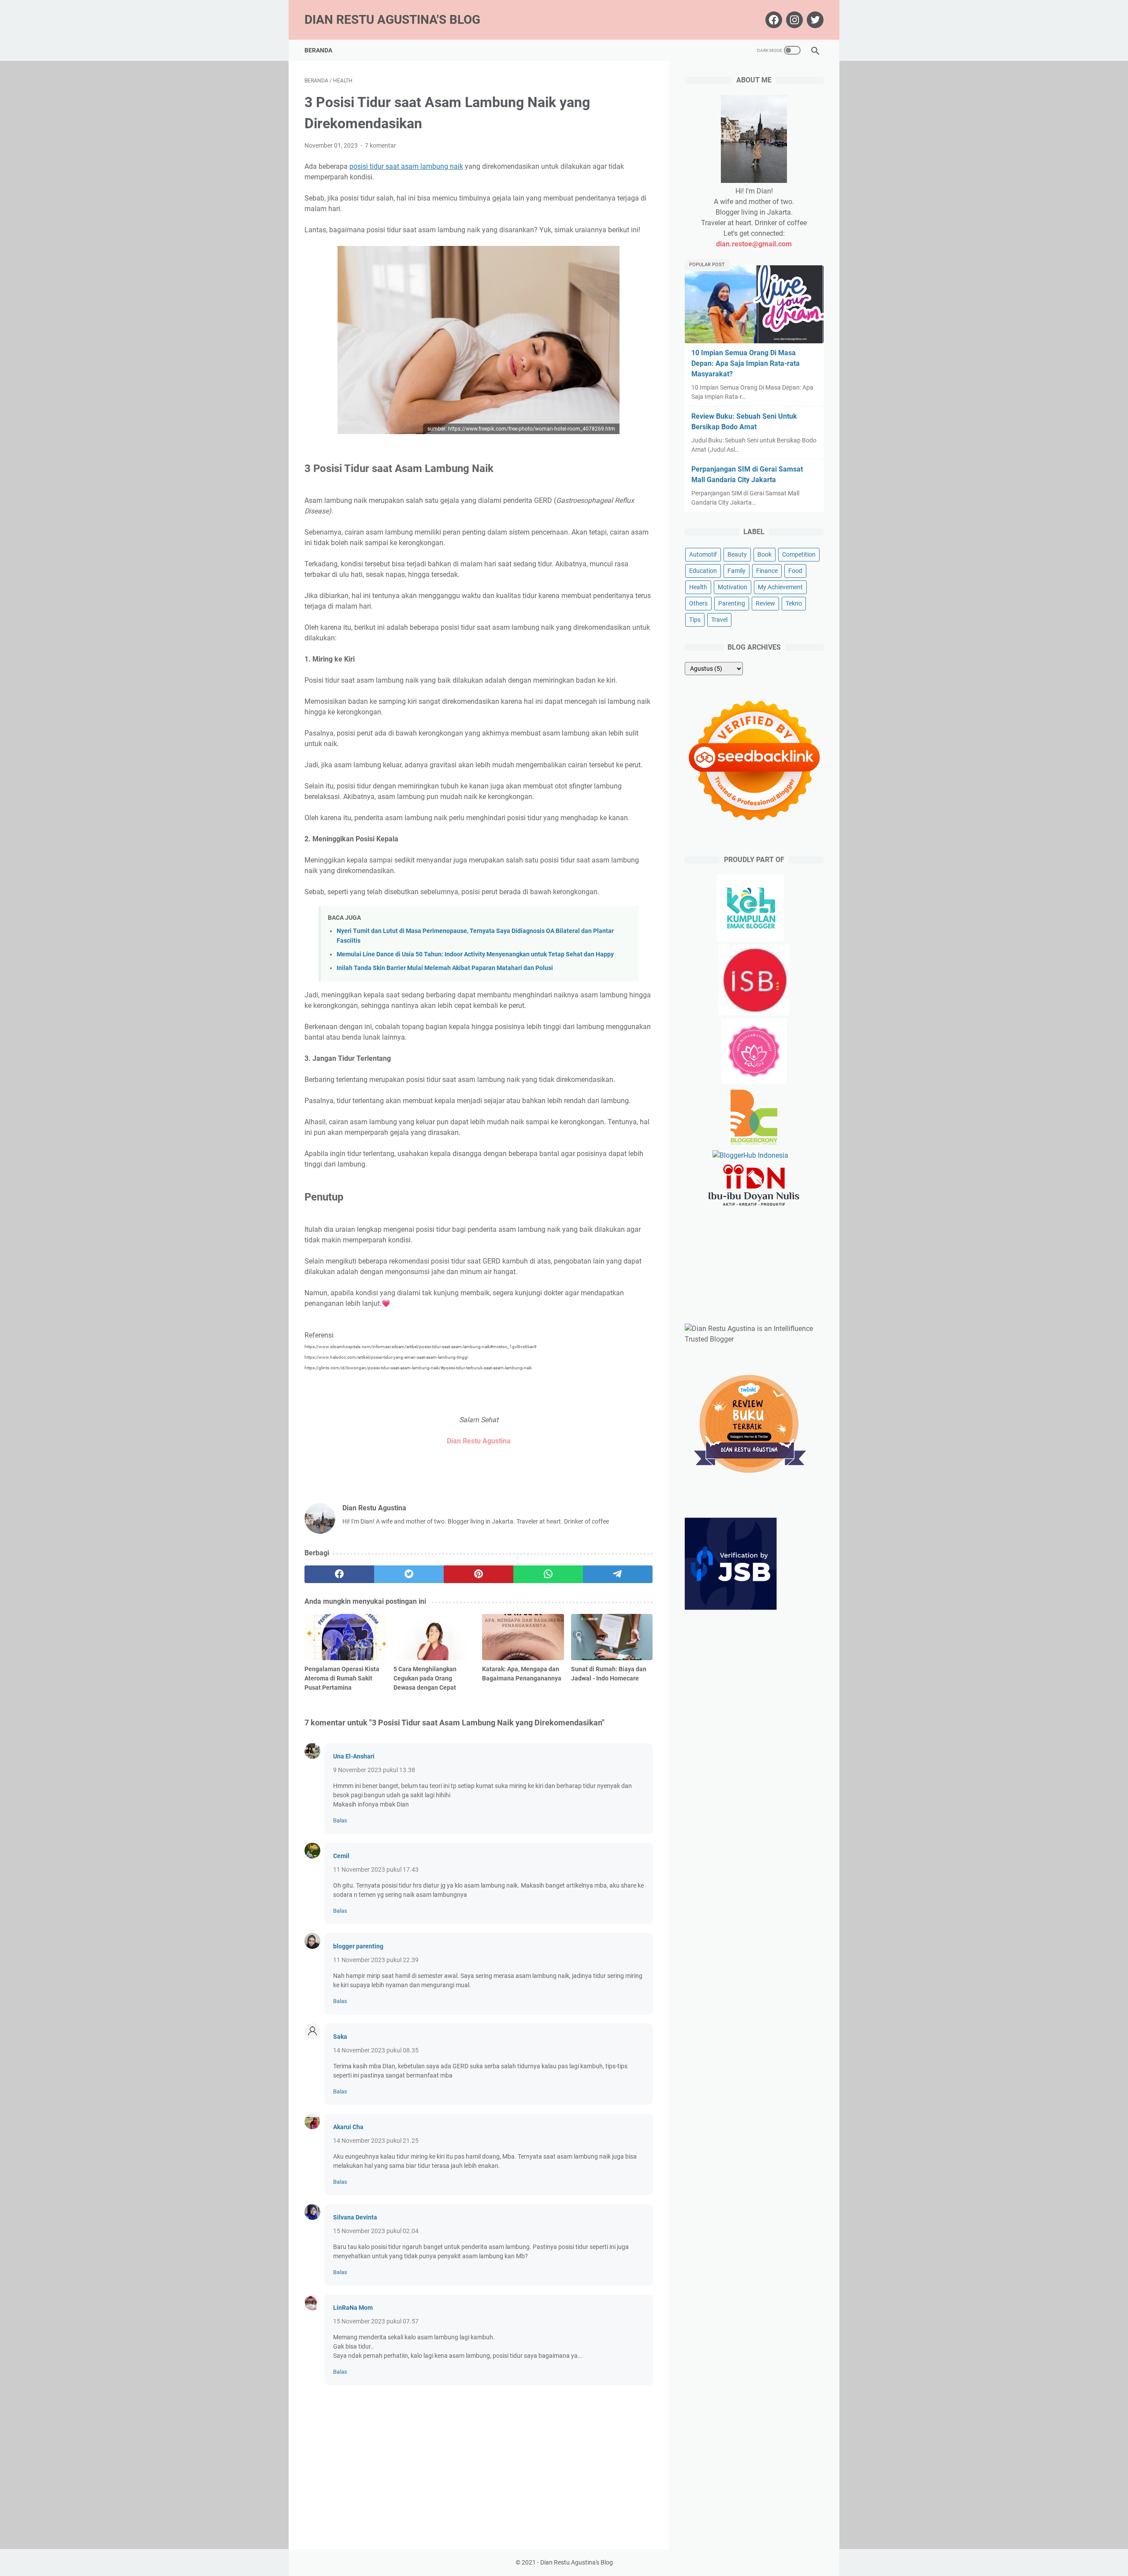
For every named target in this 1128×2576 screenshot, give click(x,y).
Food (795, 571)
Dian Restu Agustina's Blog (392, 20)
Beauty (737, 554)
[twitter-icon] (814, 20)
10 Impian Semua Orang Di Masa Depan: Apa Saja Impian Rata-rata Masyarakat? (746, 363)
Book (764, 554)
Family (737, 571)
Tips (695, 620)
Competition (799, 554)
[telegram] (618, 1574)
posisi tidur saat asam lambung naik (406, 166)
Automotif (703, 554)
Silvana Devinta (355, 2217)
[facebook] (339, 1574)
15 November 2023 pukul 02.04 (376, 2231)
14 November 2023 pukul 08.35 (376, 2050)
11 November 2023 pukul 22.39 (376, 1960)
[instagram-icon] (793, 20)
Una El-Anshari (354, 1756)
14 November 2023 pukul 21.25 (376, 2141)
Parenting (732, 603)
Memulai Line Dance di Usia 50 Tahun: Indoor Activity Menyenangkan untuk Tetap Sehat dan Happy (475, 954)
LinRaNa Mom (353, 2308)
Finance (767, 571)
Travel (719, 620)
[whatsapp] (548, 1574)
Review (765, 603)
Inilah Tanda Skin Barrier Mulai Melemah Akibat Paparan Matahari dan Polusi (445, 968)
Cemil (341, 1856)
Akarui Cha (348, 2127)
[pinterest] (479, 1574)
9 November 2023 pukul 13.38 (374, 1770)
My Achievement (780, 587)
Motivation (733, 587)
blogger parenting (358, 1946)
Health (698, 587)
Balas (340, 1820)
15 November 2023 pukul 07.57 (376, 2321)
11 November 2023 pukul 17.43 (376, 1870)
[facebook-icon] (773, 20)
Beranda (318, 50)
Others (698, 603)
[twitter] (409, 1574)
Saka (340, 2037)
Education (703, 571)
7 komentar (380, 145)
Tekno (794, 603)
